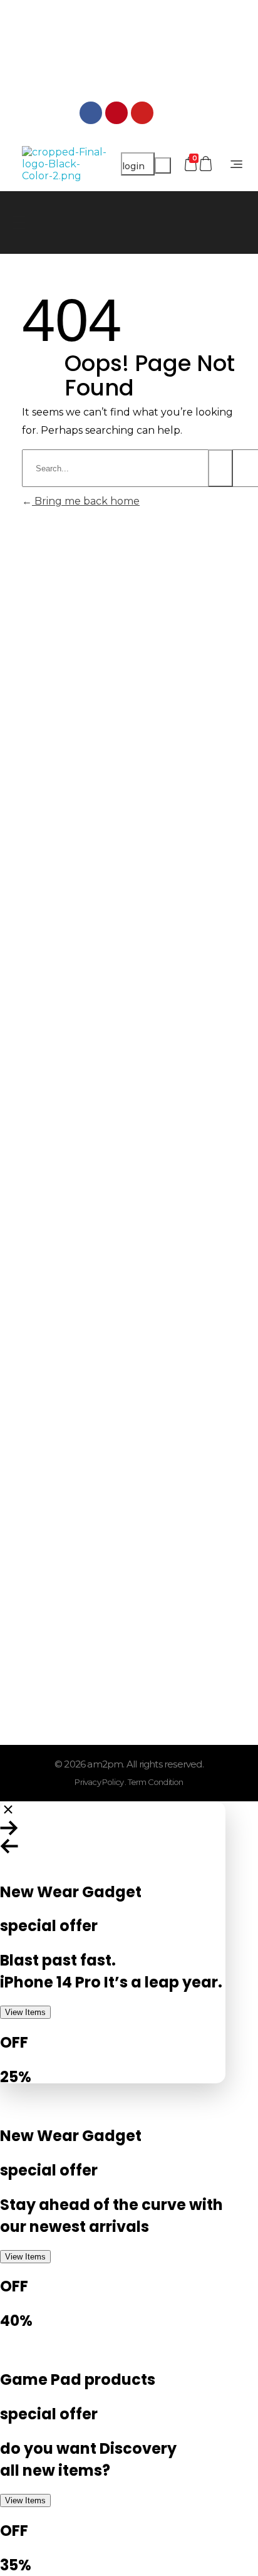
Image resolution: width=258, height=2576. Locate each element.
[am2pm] (65, 164)
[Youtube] (142, 113)
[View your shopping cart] (207, 164)
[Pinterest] (116, 113)
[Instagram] (168, 113)
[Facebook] (91, 113)
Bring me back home (86, 501)
